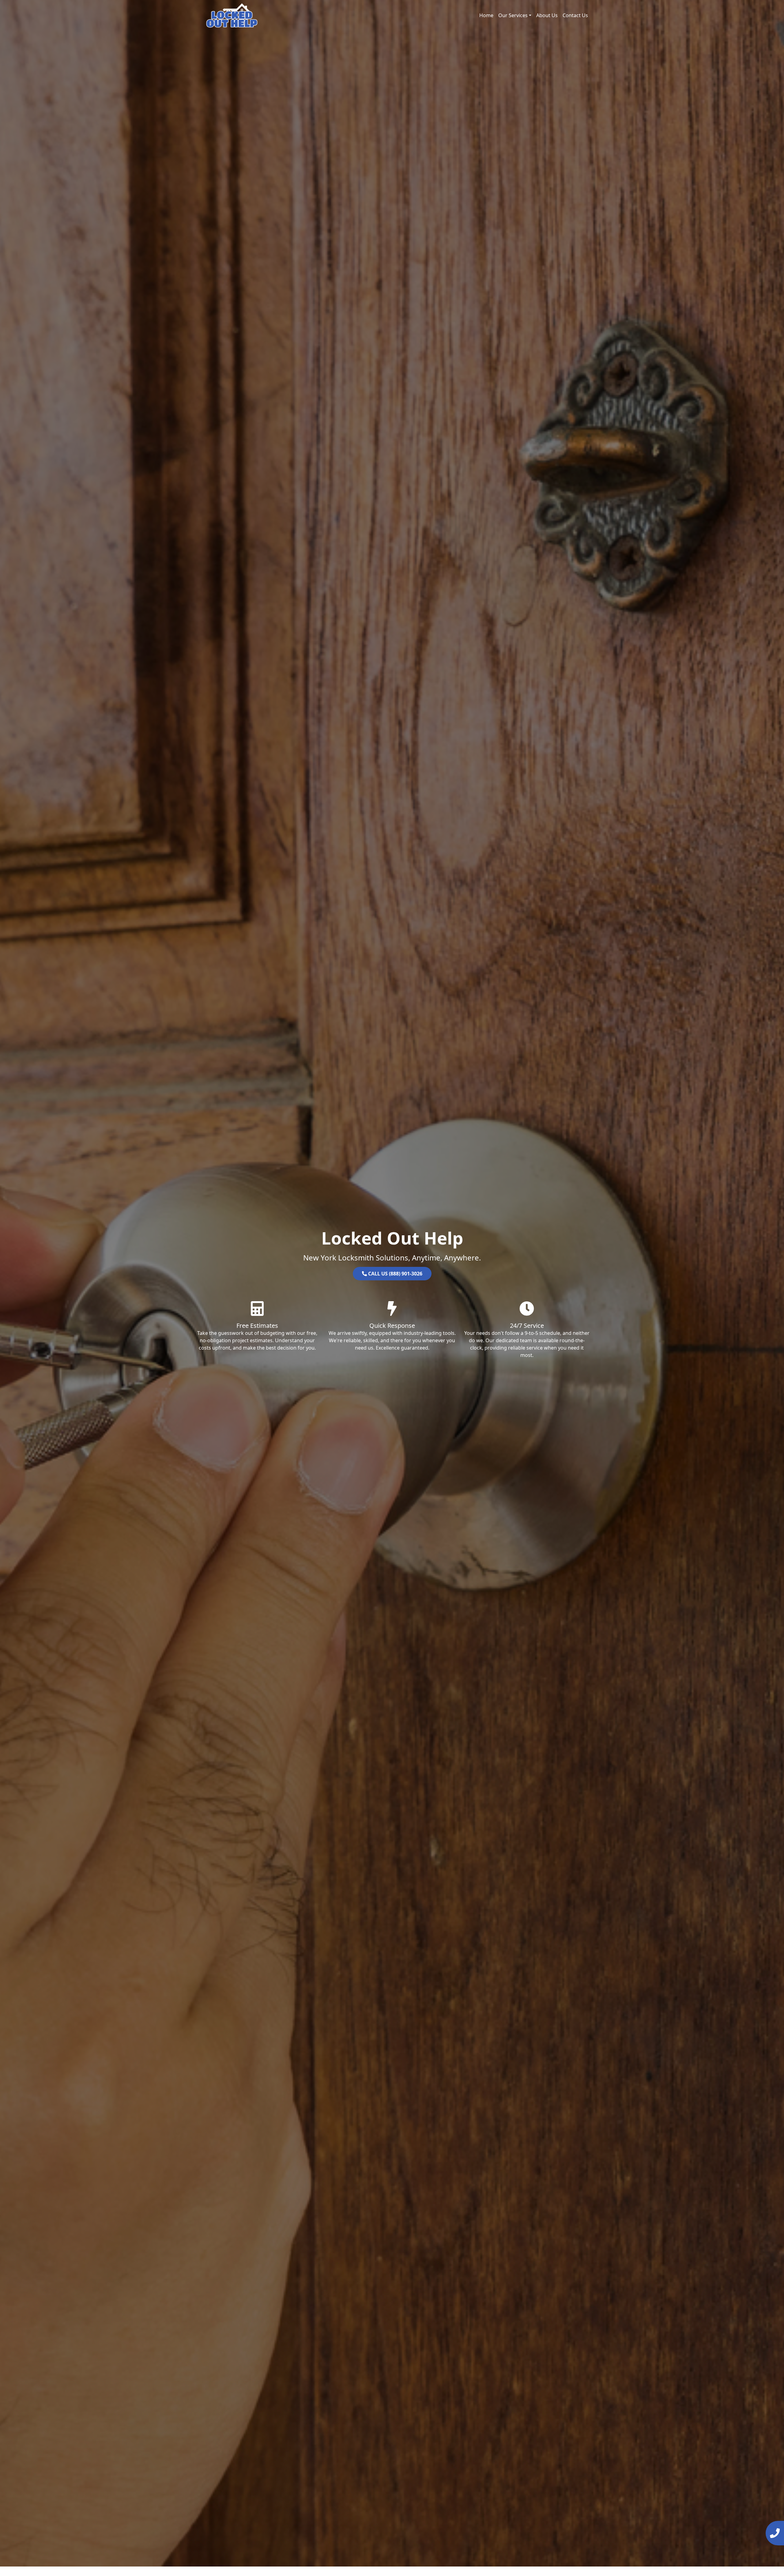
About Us (547, 15)
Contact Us (575, 15)
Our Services (513, 15)
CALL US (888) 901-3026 (395, 1274)
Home (486, 15)
